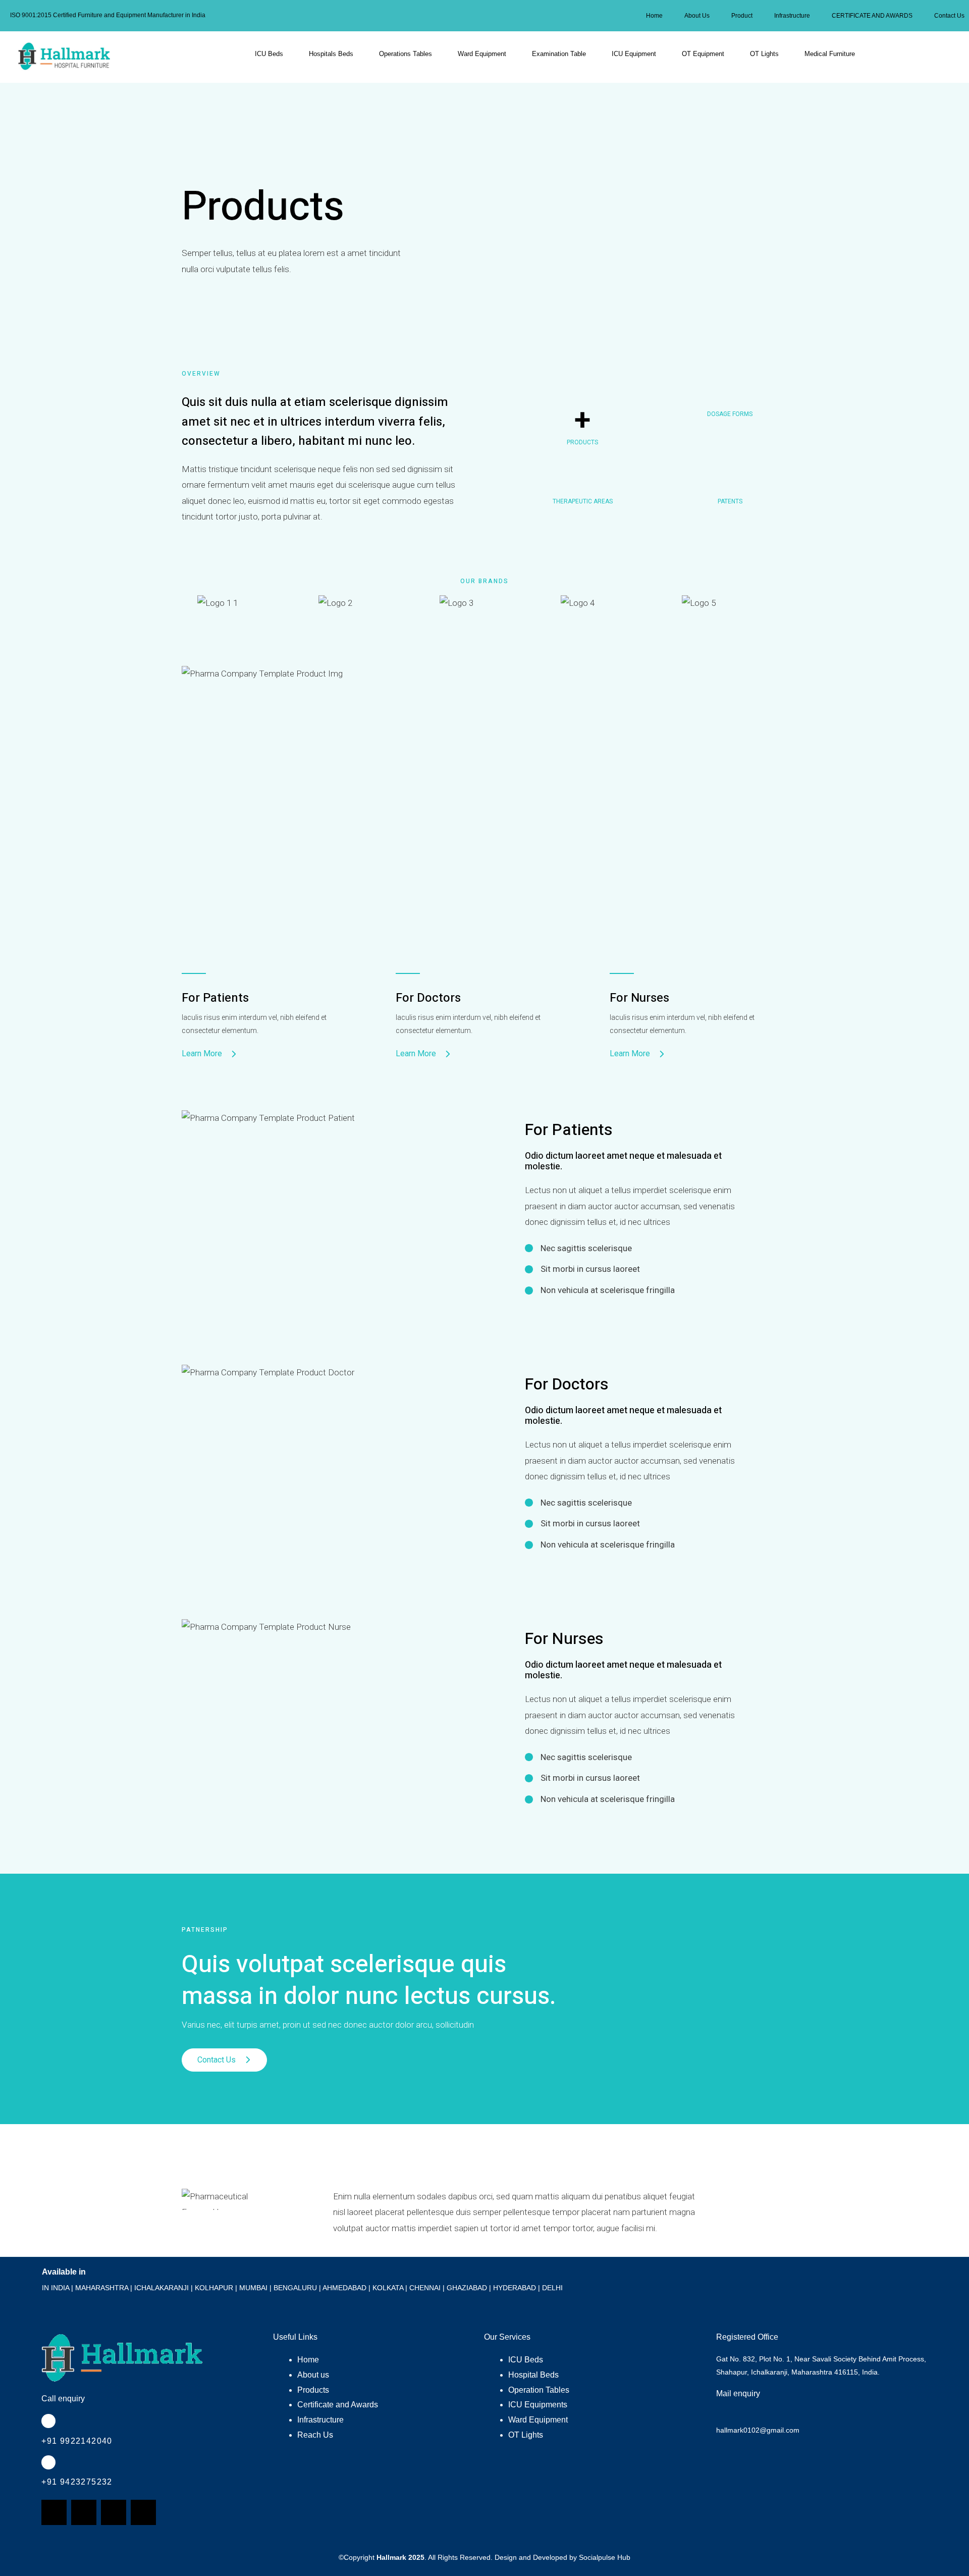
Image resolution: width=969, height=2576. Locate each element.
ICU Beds (269, 54)
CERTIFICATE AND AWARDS (872, 16)
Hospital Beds (533, 2375)
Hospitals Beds (331, 54)
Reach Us (315, 2435)
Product (742, 16)
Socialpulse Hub (605, 2557)
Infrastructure (792, 16)
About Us (697, 16)
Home (654, 16)
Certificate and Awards (338, 2405)
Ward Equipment (482, 54)
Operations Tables (406, 54)
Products (313, 2390)
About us (313, 2375)
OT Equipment (703, 54)
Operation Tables (539, 2390)
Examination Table (559, 54)
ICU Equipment (634, 54)
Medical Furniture (830, 54)
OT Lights (764, 54)
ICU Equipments (538, 2405)
